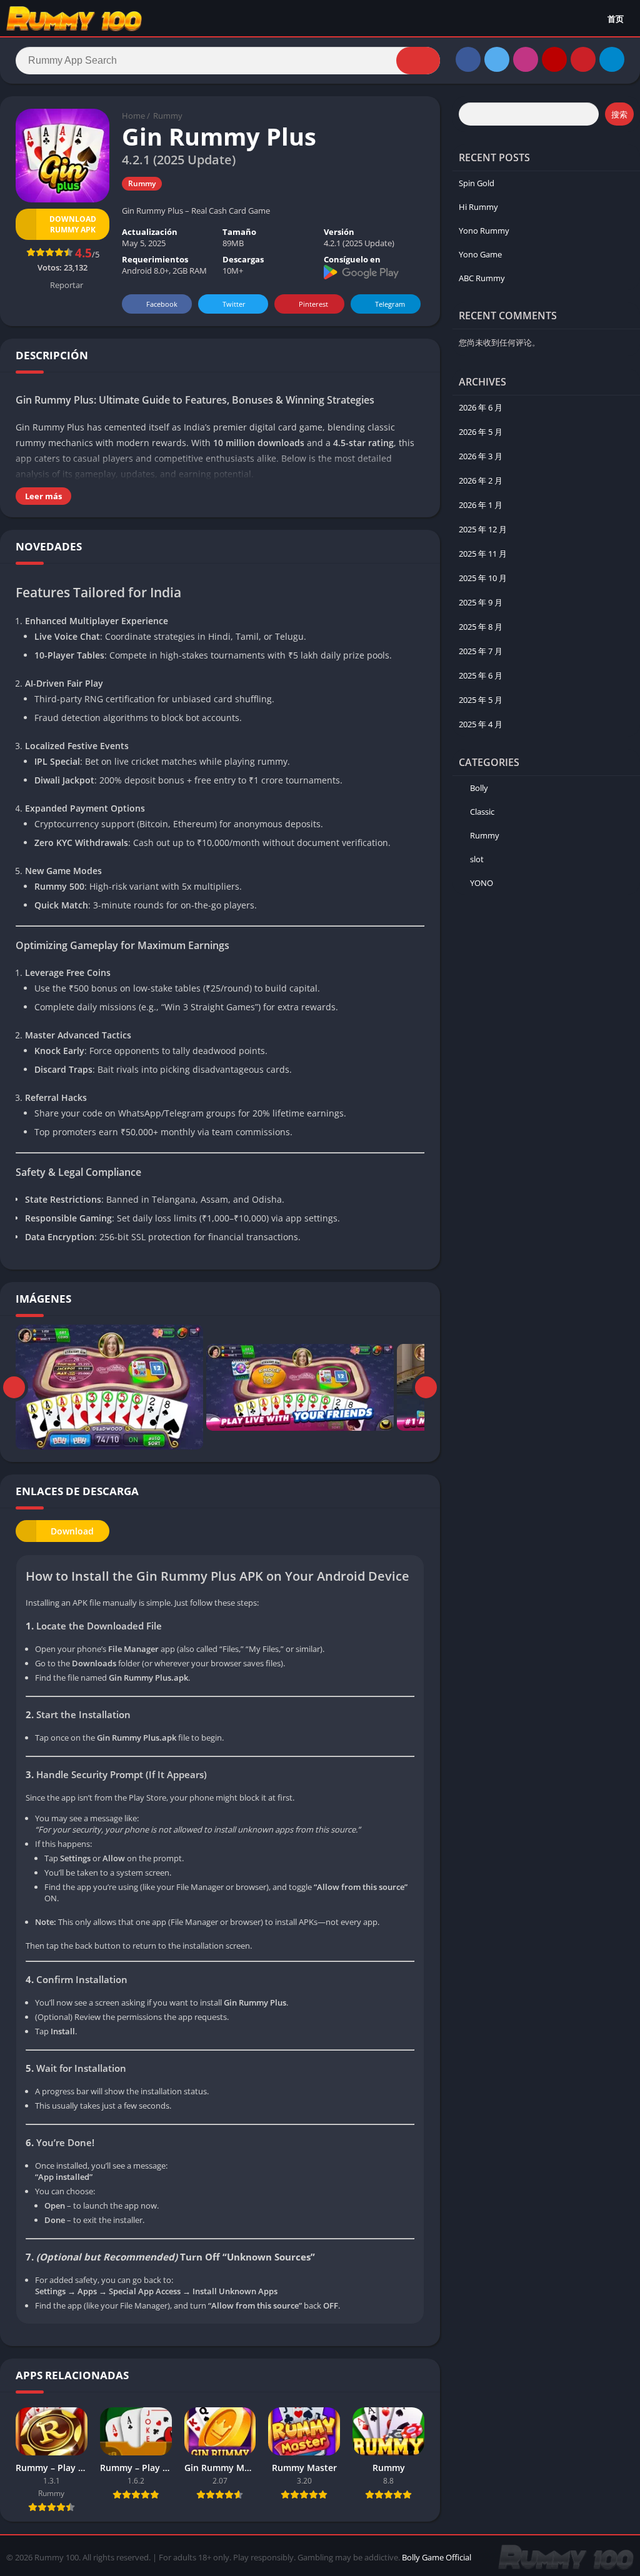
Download (72, 1531)
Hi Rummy (478, 207)
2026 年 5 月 (481, 432)
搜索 (619, 114)
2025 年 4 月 (481, 724)
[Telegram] (612, 59)
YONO (482, 883)
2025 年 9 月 (481, 602)
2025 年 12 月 (483, 529)
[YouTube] (554, 59)
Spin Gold (477, 183)
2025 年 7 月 (481, 651)
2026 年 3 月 (481, 456)
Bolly (479, 788)
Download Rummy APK (73, 224)
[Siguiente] (426, 1387)
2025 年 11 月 (483, 554)
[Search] (418, 61)
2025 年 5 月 (481, 700)
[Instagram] (526, 59)
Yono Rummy (484, 231)
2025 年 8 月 (481, 627)
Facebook (162, 304)
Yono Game (480, 254)
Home (133, 116)
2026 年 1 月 (481, 505)
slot (477, 859)
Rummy (168, 116)
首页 (616, 19)
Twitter (234, 304)
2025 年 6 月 (481, 675)
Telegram (390, 304)
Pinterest (313, 304)
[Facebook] (468, 59)
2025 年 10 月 (483, 578)
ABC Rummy (482, 278)
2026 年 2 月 (481, 480)
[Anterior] (14, 1387)
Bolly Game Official (437, 2557)
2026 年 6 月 (481, 407)
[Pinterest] (583, 59)
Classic (482, 812)
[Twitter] (497, 59)
